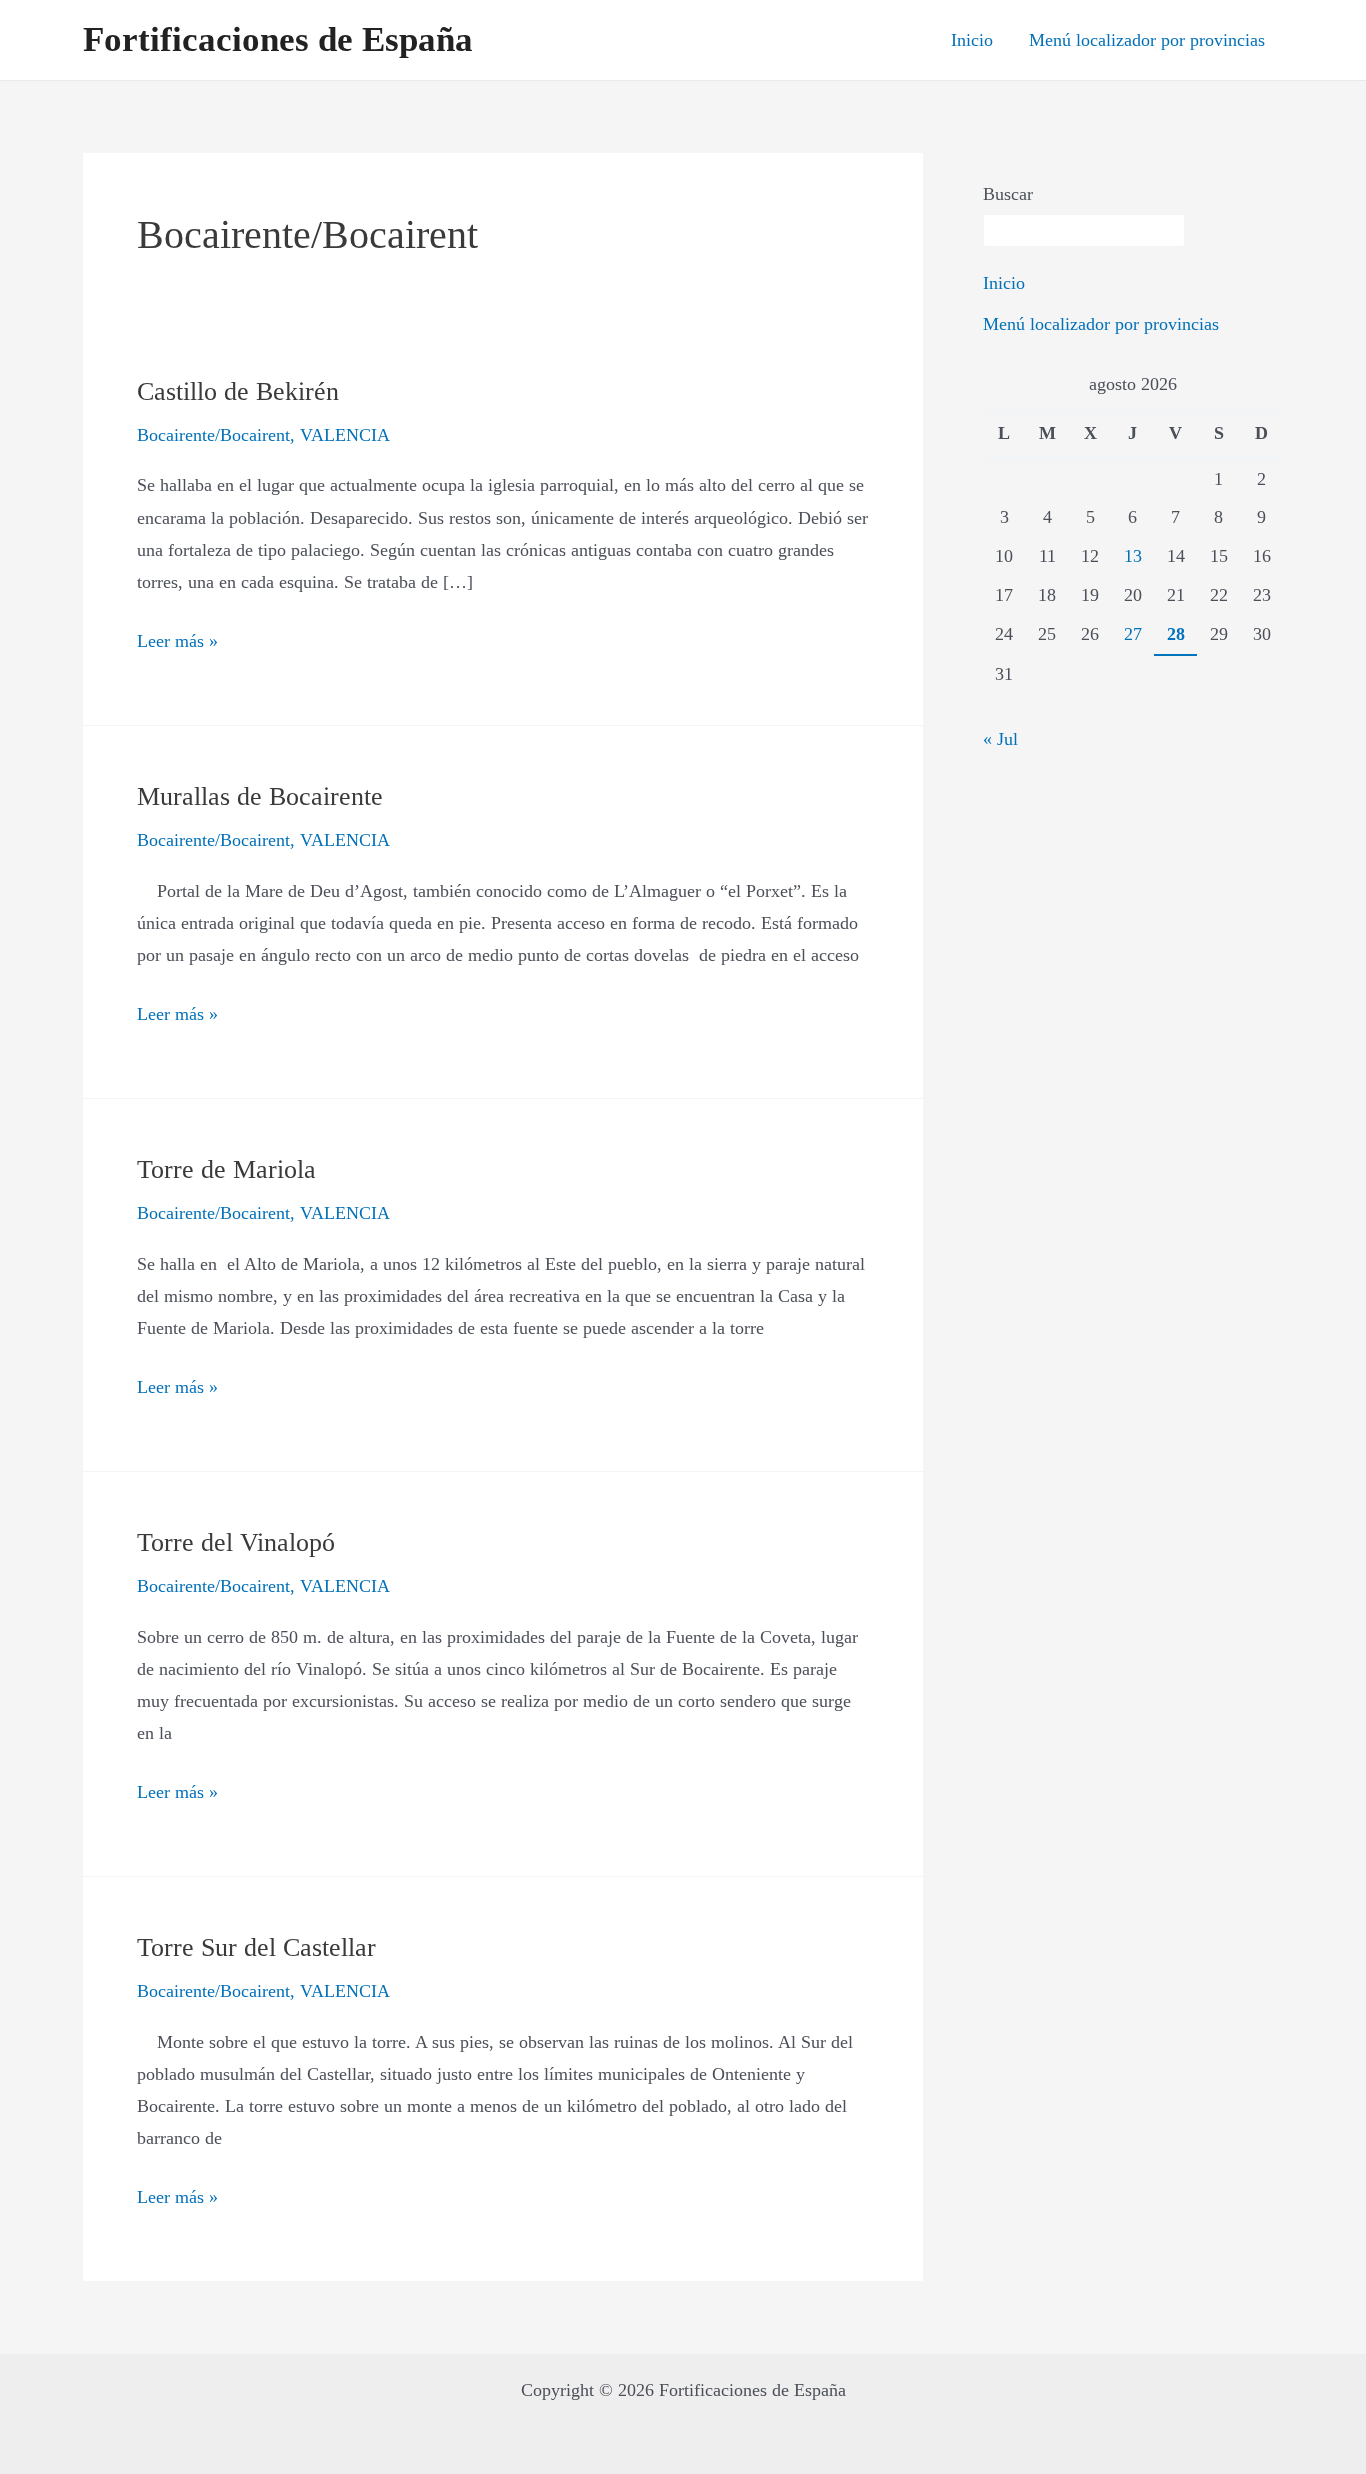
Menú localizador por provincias (1147, 40)
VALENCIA (345, 435)
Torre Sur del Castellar (256, 1947)
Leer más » (177, 638)
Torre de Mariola (226, 1169)
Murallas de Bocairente (260, 796)
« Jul (1000, 739)
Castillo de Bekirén (238, 391)
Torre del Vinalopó (236, 1542)
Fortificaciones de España (278, 39)
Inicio (972, 40)
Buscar (1008, 194)
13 (1133, 556)
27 (1133, 634)
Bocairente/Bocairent (213, 435)
